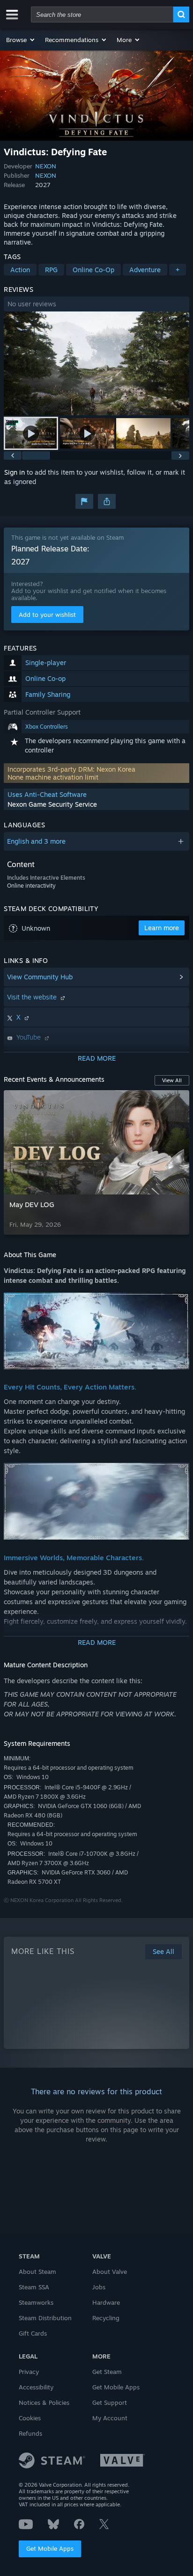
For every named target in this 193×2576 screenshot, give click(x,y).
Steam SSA (34, 2287)
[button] (21, 40)
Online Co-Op (93, 270)
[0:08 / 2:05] (96, 364)
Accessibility (36, 2387)
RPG (51, 270)
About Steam (37, 2272)
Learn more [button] (162, 928)
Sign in (15, 472)
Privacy (29, 2372)
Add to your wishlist (47, 615)
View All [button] (172, 1080)
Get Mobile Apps (50, 2548)
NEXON (46, 166)
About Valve (110, 2272)
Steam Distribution (45, 2318)
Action (20, 270)
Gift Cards (33, 2333)
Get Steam (107, 2372)
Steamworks (36, 2302)
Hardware (106, 2302)
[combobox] (102, 14)
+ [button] (178, 270)
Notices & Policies (44, 2402)
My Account (110, 2418)
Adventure (145, 270)
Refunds (30, 2433)
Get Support (110, 2402)
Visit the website (33, 997)
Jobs (99, 2287)
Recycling (106, 2318)
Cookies (30, 2418)
